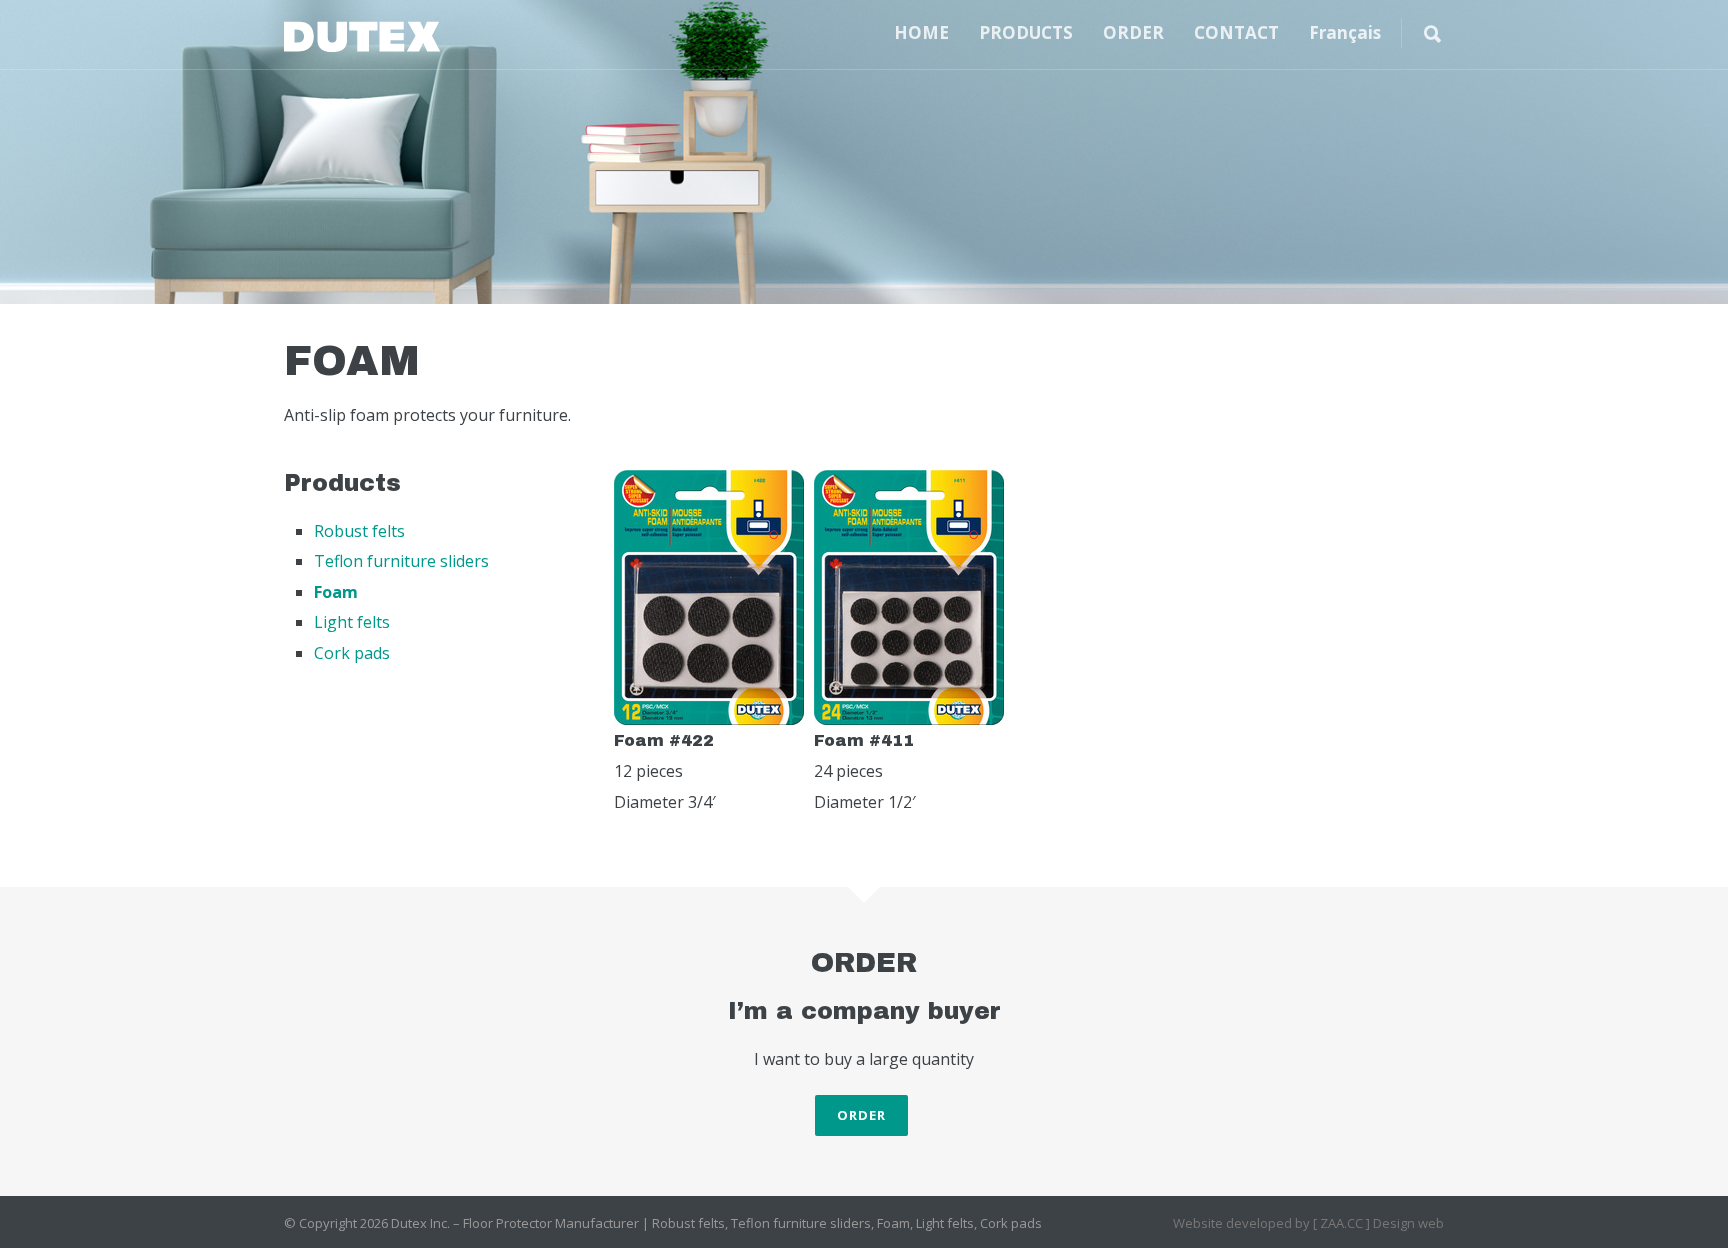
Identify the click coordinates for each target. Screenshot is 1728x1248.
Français (1345, 32)
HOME (921, 32)
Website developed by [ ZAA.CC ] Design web (1308, 1223)
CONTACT (1236, 32)
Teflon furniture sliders (401, 561)
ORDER (1133, 32)
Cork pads (352, 653)
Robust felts (359, 531)
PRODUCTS (1026, 32)
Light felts (352, 622)
